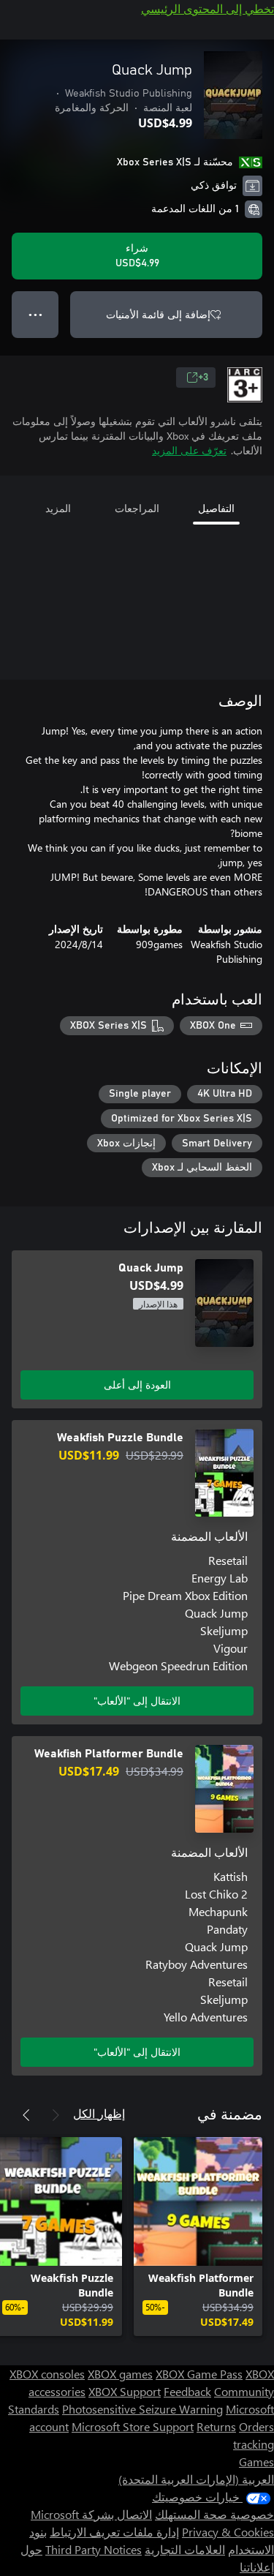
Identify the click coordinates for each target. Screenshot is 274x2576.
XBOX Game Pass (199, 2374)
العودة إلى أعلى (137, 1385)
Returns (216, 2426)
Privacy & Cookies (228, 2532)
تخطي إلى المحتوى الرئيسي (208, 8)
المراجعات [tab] (137, 508)
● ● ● (35, 314)
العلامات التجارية (185, 2549)
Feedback (187, 2391)
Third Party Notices (94, 2549)
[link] (198, 2237)
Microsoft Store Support (133, 2426)
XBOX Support (125, 2391)
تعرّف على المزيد (189, 450)
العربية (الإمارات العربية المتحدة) (196, 2479)
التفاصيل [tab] (216, 508)
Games (256, 2462)
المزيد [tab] (58, 508)
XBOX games (120, 2374)
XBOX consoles (47, 2374)
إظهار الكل (99, 2113)
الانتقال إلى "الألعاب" (137, 1701)
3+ (203, 378)
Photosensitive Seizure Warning (142, 2409)
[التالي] (26, 2115)
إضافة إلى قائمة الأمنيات (158, 314)
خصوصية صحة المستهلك (214, 2514)
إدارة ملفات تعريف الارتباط (114, 2532)
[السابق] (56, 2115)
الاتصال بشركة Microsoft (91, 2514)
